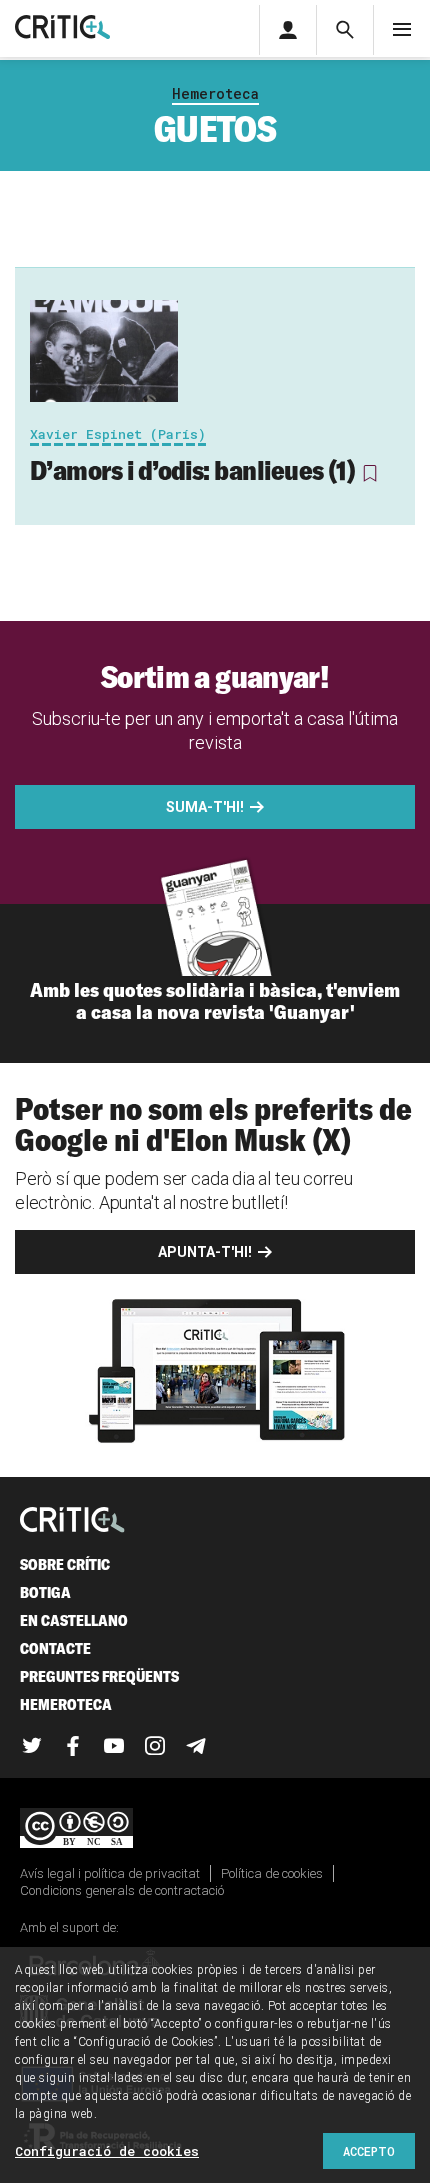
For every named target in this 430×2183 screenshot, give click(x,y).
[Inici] (72, 1521)
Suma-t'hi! (205, 807)
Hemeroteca (215, 93)
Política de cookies (272, 1873)
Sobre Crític (65, 1564)
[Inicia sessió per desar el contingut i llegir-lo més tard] (370, 473)
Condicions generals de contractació (122, 1890)
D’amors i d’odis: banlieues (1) (192, 470)
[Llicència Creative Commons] (215, 1829)
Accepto (369, 2151)
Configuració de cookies (107, 2151)
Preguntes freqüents (99, 1676)
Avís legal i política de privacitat (110, 1873)
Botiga (45, 1592)
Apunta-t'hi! (205, 1252)
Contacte (55, 1648)
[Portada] (62, 28)
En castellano (74, 1620)
